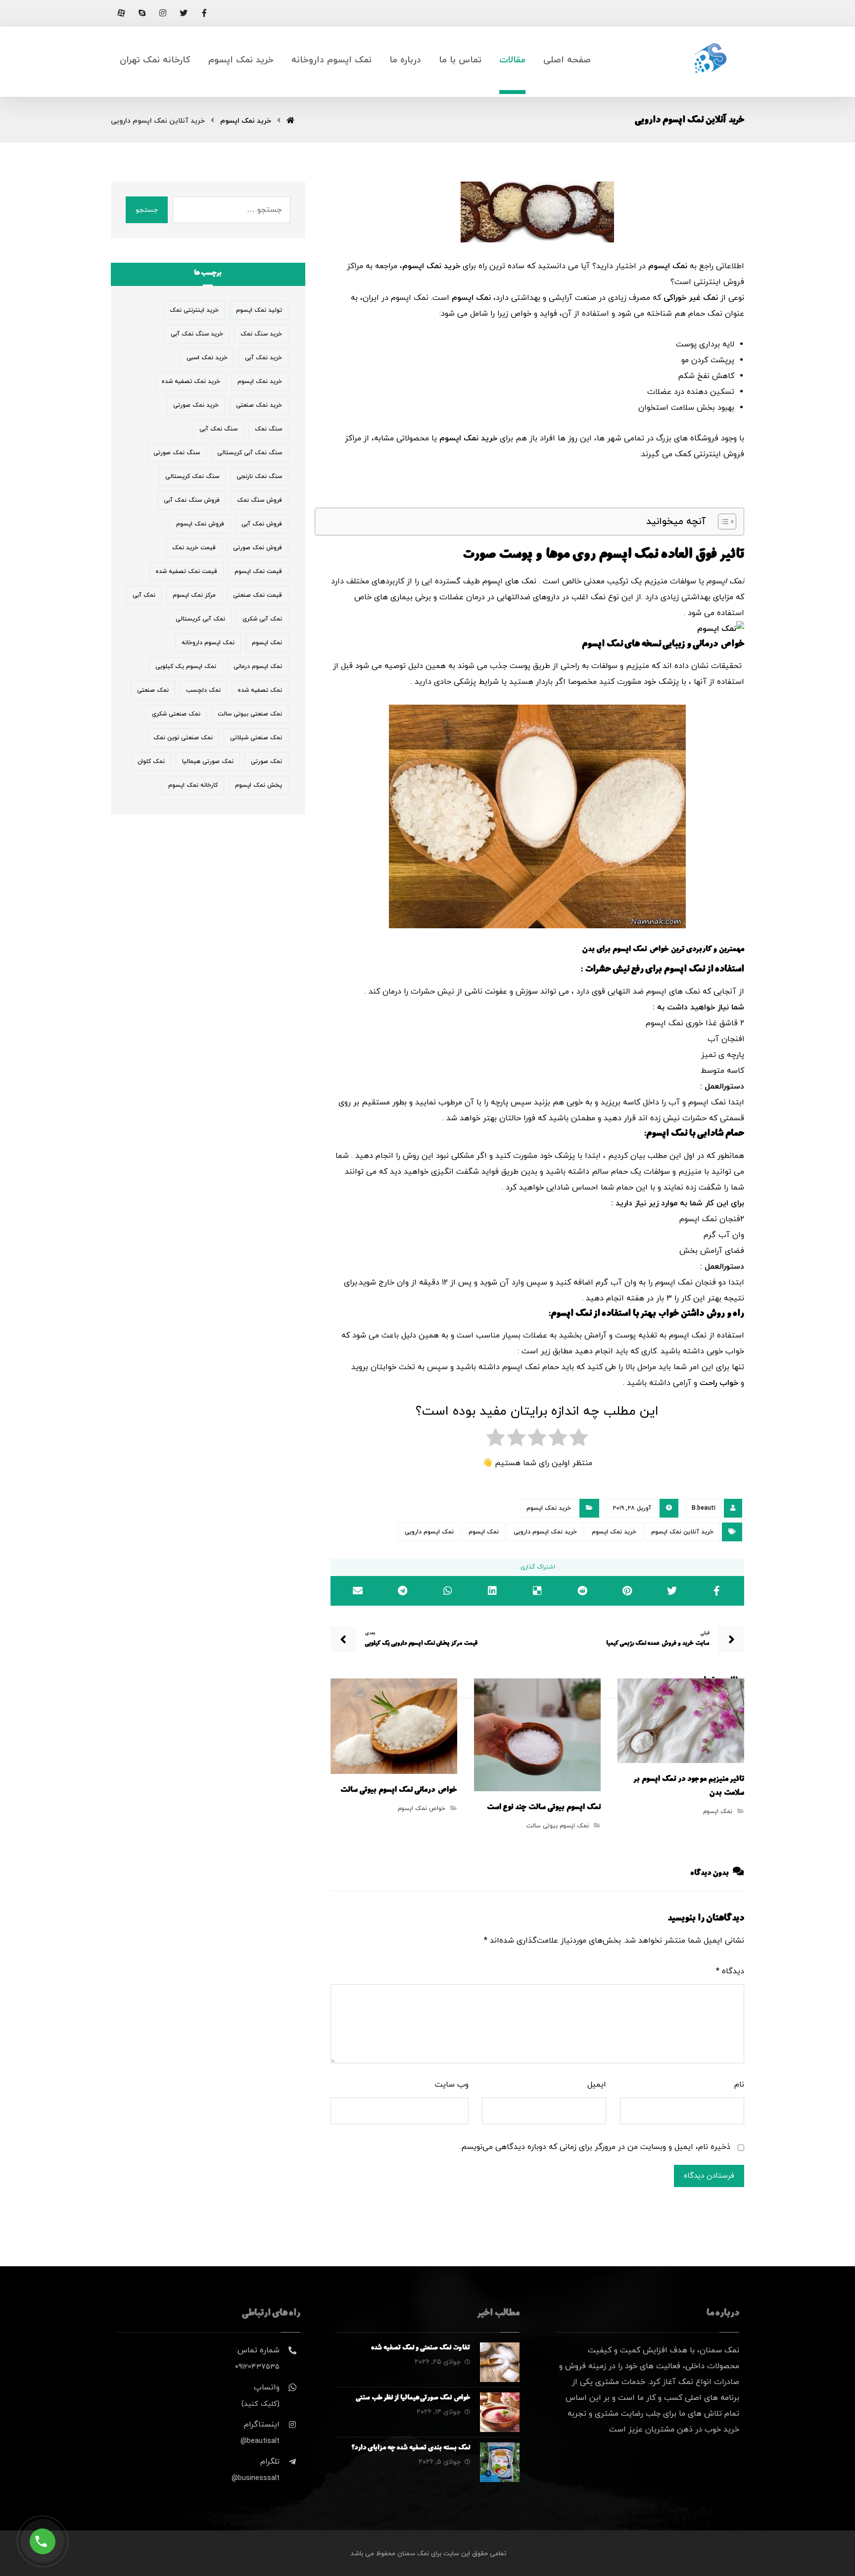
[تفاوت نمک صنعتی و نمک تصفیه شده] (500, 2362)
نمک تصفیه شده (260, 690)
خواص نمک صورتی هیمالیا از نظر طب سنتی (413, 2398)
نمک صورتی (266, 762)
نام (739, 2085)
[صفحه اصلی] (290, 121)
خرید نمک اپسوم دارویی (545, 1532)
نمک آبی (144, 595)
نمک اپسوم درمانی (258, 667)
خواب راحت (719, 1383)
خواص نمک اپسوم (422, 1809)
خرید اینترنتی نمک (194, 310)
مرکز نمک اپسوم (194, 595)
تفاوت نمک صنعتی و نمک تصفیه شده (421, 2348)
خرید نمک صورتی (196, 405)
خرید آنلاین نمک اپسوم (682, 1532)
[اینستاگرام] (163, 13)
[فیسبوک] (204, 13)
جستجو (147, 210)
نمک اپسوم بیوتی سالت (558, 1826)
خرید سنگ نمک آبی (197, 334)
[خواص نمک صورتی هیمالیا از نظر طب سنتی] (500, 2412)
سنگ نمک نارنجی (259, 477)
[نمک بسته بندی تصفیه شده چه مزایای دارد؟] (500, 2462)
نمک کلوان (151, 762)
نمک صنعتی (153, 690)
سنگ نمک (268, 429)
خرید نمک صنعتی (259, 405)
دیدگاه (730, 1971)
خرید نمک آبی (263, 358)
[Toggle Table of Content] (722, 522)
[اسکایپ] (142, 13)
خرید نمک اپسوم (431, 266)
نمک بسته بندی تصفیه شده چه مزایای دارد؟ (411, 2448)
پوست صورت (497, 556)
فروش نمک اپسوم (200, 524)
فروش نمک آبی (262, 524)
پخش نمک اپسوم (259, 785)
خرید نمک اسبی (207, 358)
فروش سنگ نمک (260, 500)
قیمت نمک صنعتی (258, 595)
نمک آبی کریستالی (200, 619)
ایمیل (597, 2085)
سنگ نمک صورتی (177, 453)
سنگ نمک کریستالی (192, 477)
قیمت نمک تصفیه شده (187, 572)
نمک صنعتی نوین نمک (183, 738)
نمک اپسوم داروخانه (208, 643)
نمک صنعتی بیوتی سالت (250, 714)
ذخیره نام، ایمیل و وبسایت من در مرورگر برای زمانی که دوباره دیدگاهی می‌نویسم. (595, 2147)
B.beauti (704, 1508)
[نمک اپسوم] (537, 816)
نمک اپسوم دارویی (429, 1532)
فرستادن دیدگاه (709, 2176)
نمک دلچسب (203, 690)
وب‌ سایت (452, 2085)
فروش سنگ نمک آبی (192, 500)
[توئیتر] (184, 13)
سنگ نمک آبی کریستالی (250, 453)
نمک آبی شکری (262, 619)
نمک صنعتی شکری (176, 714)
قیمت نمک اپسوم (258, 572)
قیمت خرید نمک (194, 548)
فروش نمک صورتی (258, 548)
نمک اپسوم (668, 266)
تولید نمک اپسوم (259, 310)
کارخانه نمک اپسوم (193, 785)
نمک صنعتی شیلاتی (256, 738)
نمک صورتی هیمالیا (208, 762)
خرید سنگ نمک (261, 334)
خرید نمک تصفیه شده (191, 382)
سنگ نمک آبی (218, 429)
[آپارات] (121, 13)
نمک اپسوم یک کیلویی (186, 667)
